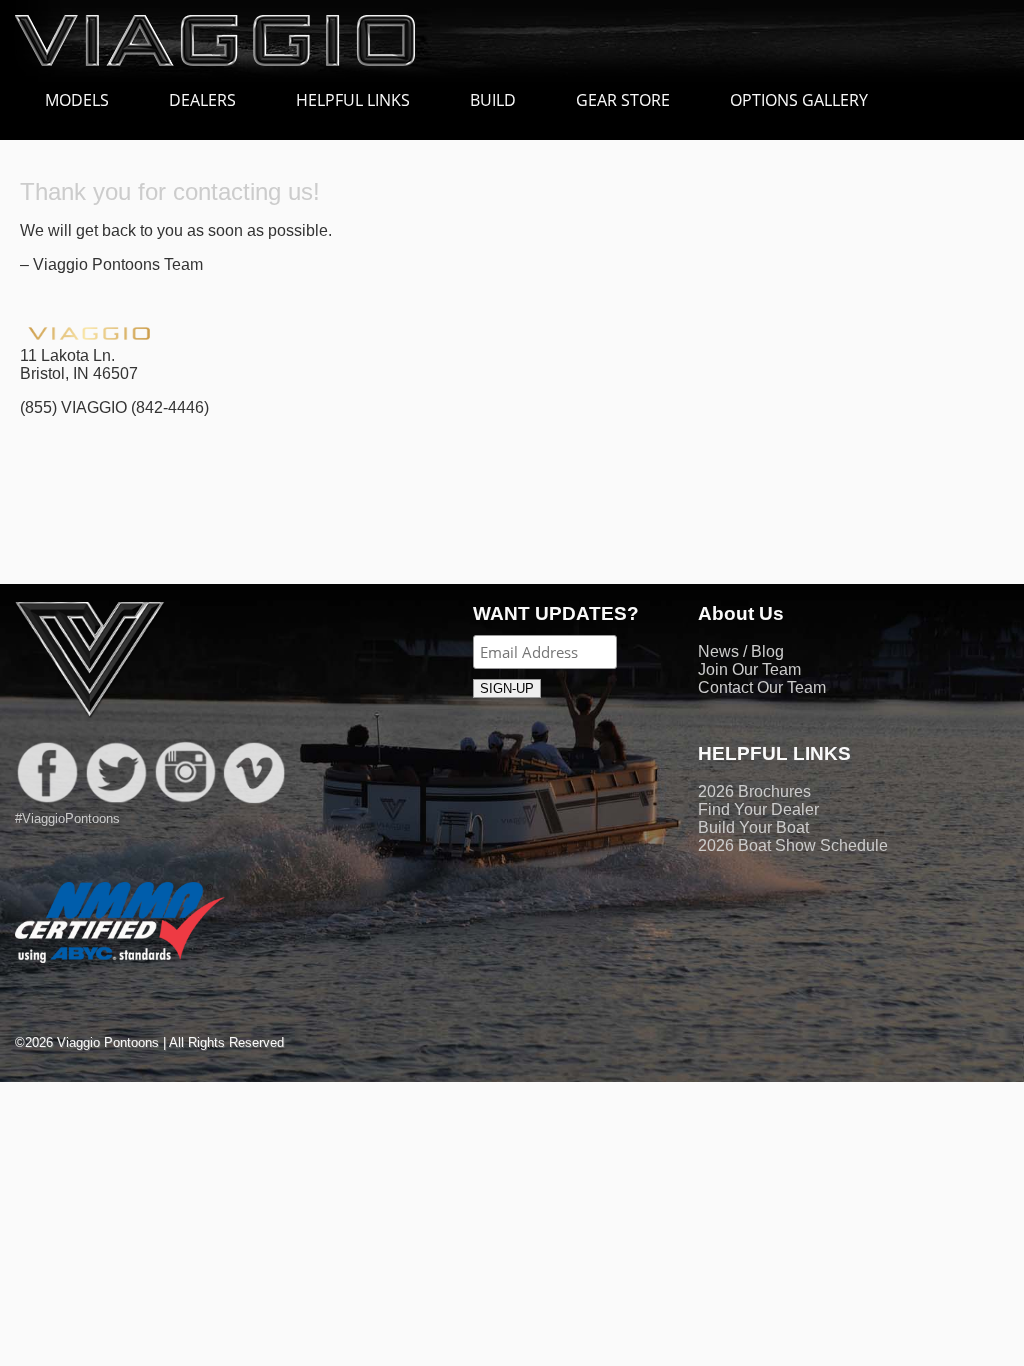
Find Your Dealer (758, 809)
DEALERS (202, 100)
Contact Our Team (762, 687)
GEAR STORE (623, 100)
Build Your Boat (753, 827)
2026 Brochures (754, 791)
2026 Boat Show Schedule (793, 845)
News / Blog (741, 651)
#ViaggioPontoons (67, 818)
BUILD (493, 100)
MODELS (77, 100)
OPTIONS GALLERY (799, 100)
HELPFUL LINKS (353, 100)
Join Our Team (749, 669)
